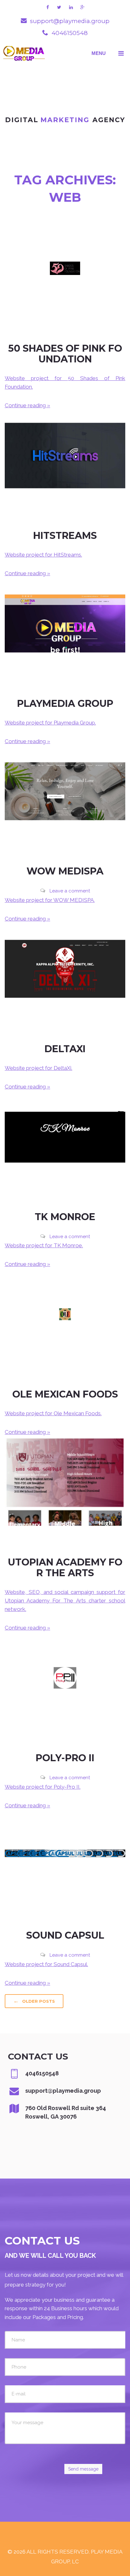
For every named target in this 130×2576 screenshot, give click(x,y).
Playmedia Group (65, 704)
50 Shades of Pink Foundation (65, 354)
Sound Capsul (65, 1935)
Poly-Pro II (65, 1758)
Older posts (34, 2001)
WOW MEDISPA (65, 871)
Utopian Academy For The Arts (65, 1568)
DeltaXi (65, 1049)
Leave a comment (70, 891)
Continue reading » (27, 405)
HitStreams (65, 536)
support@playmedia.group (70, 21)
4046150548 (70, 33)
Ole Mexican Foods (65, 1394)
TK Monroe (65, 1217)
